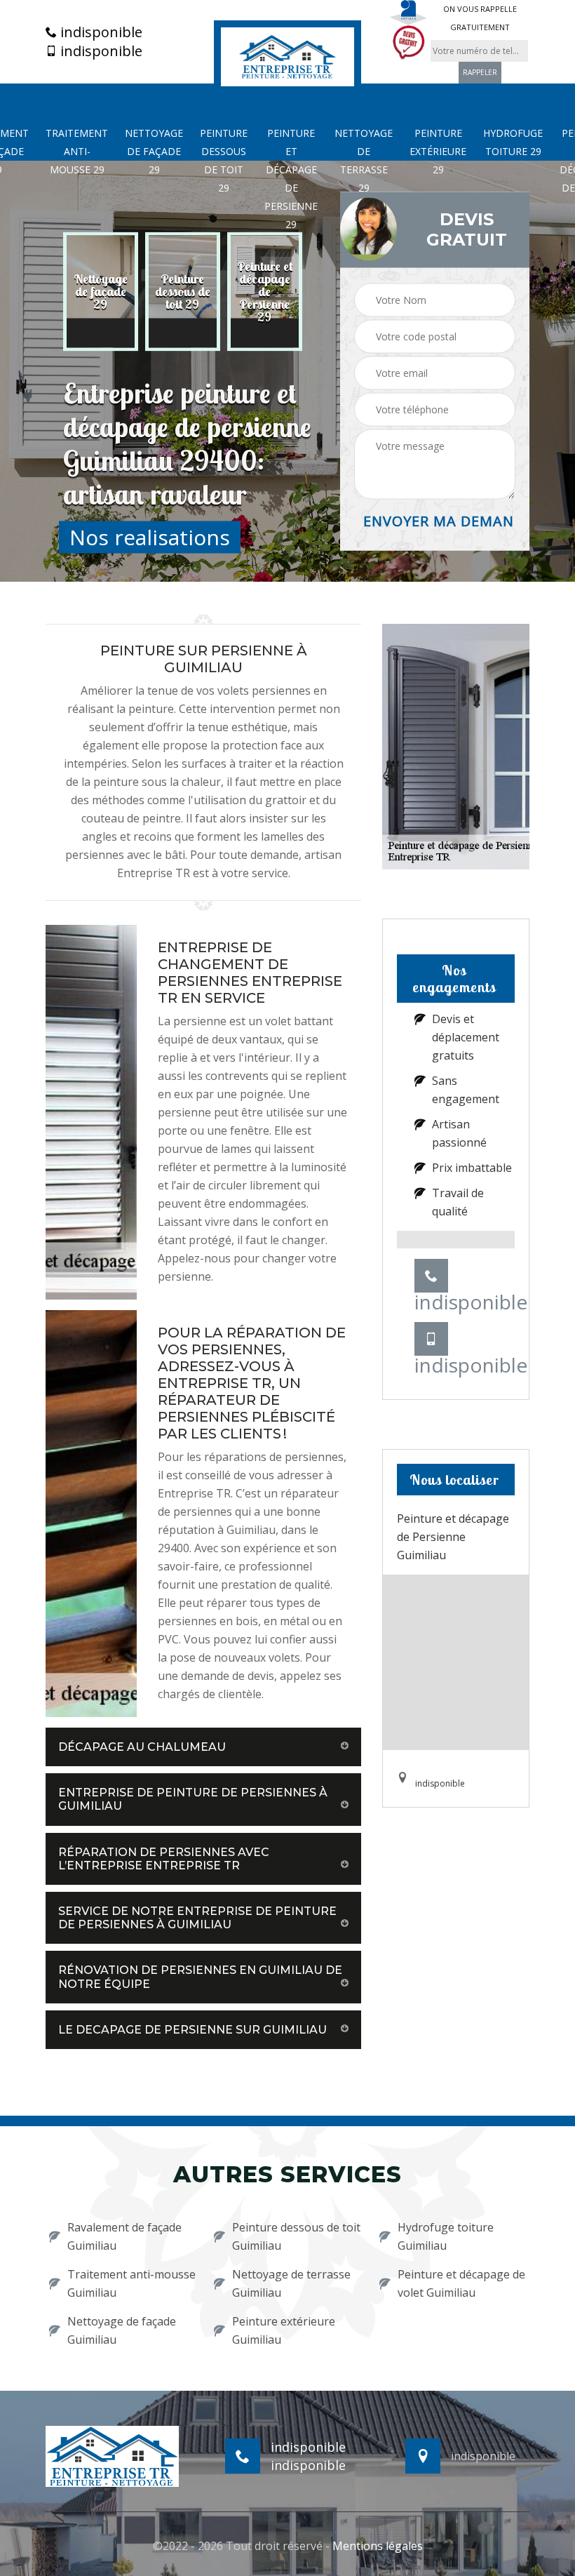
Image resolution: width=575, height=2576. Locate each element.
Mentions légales (378, 2546)
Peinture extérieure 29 (438, 151)
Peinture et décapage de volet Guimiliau (461, 2283)
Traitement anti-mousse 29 (77, 151)
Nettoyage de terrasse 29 (364, 160)
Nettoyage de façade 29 (154, 151)
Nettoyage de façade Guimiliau (122, 2330)
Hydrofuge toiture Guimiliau (446, 2236)
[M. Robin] (287, 55)
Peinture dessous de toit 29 (224, 160)
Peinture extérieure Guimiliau (284, 2330)
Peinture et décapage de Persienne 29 (291, 179)
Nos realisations (150, 537)
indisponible (100, 32)
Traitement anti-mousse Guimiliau (131, 2283)
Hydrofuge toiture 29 (513, 142)
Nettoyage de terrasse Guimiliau (291, 2283)
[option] (101, 292)
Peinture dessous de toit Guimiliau (296, 2236)
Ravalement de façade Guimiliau (124, 2236)
